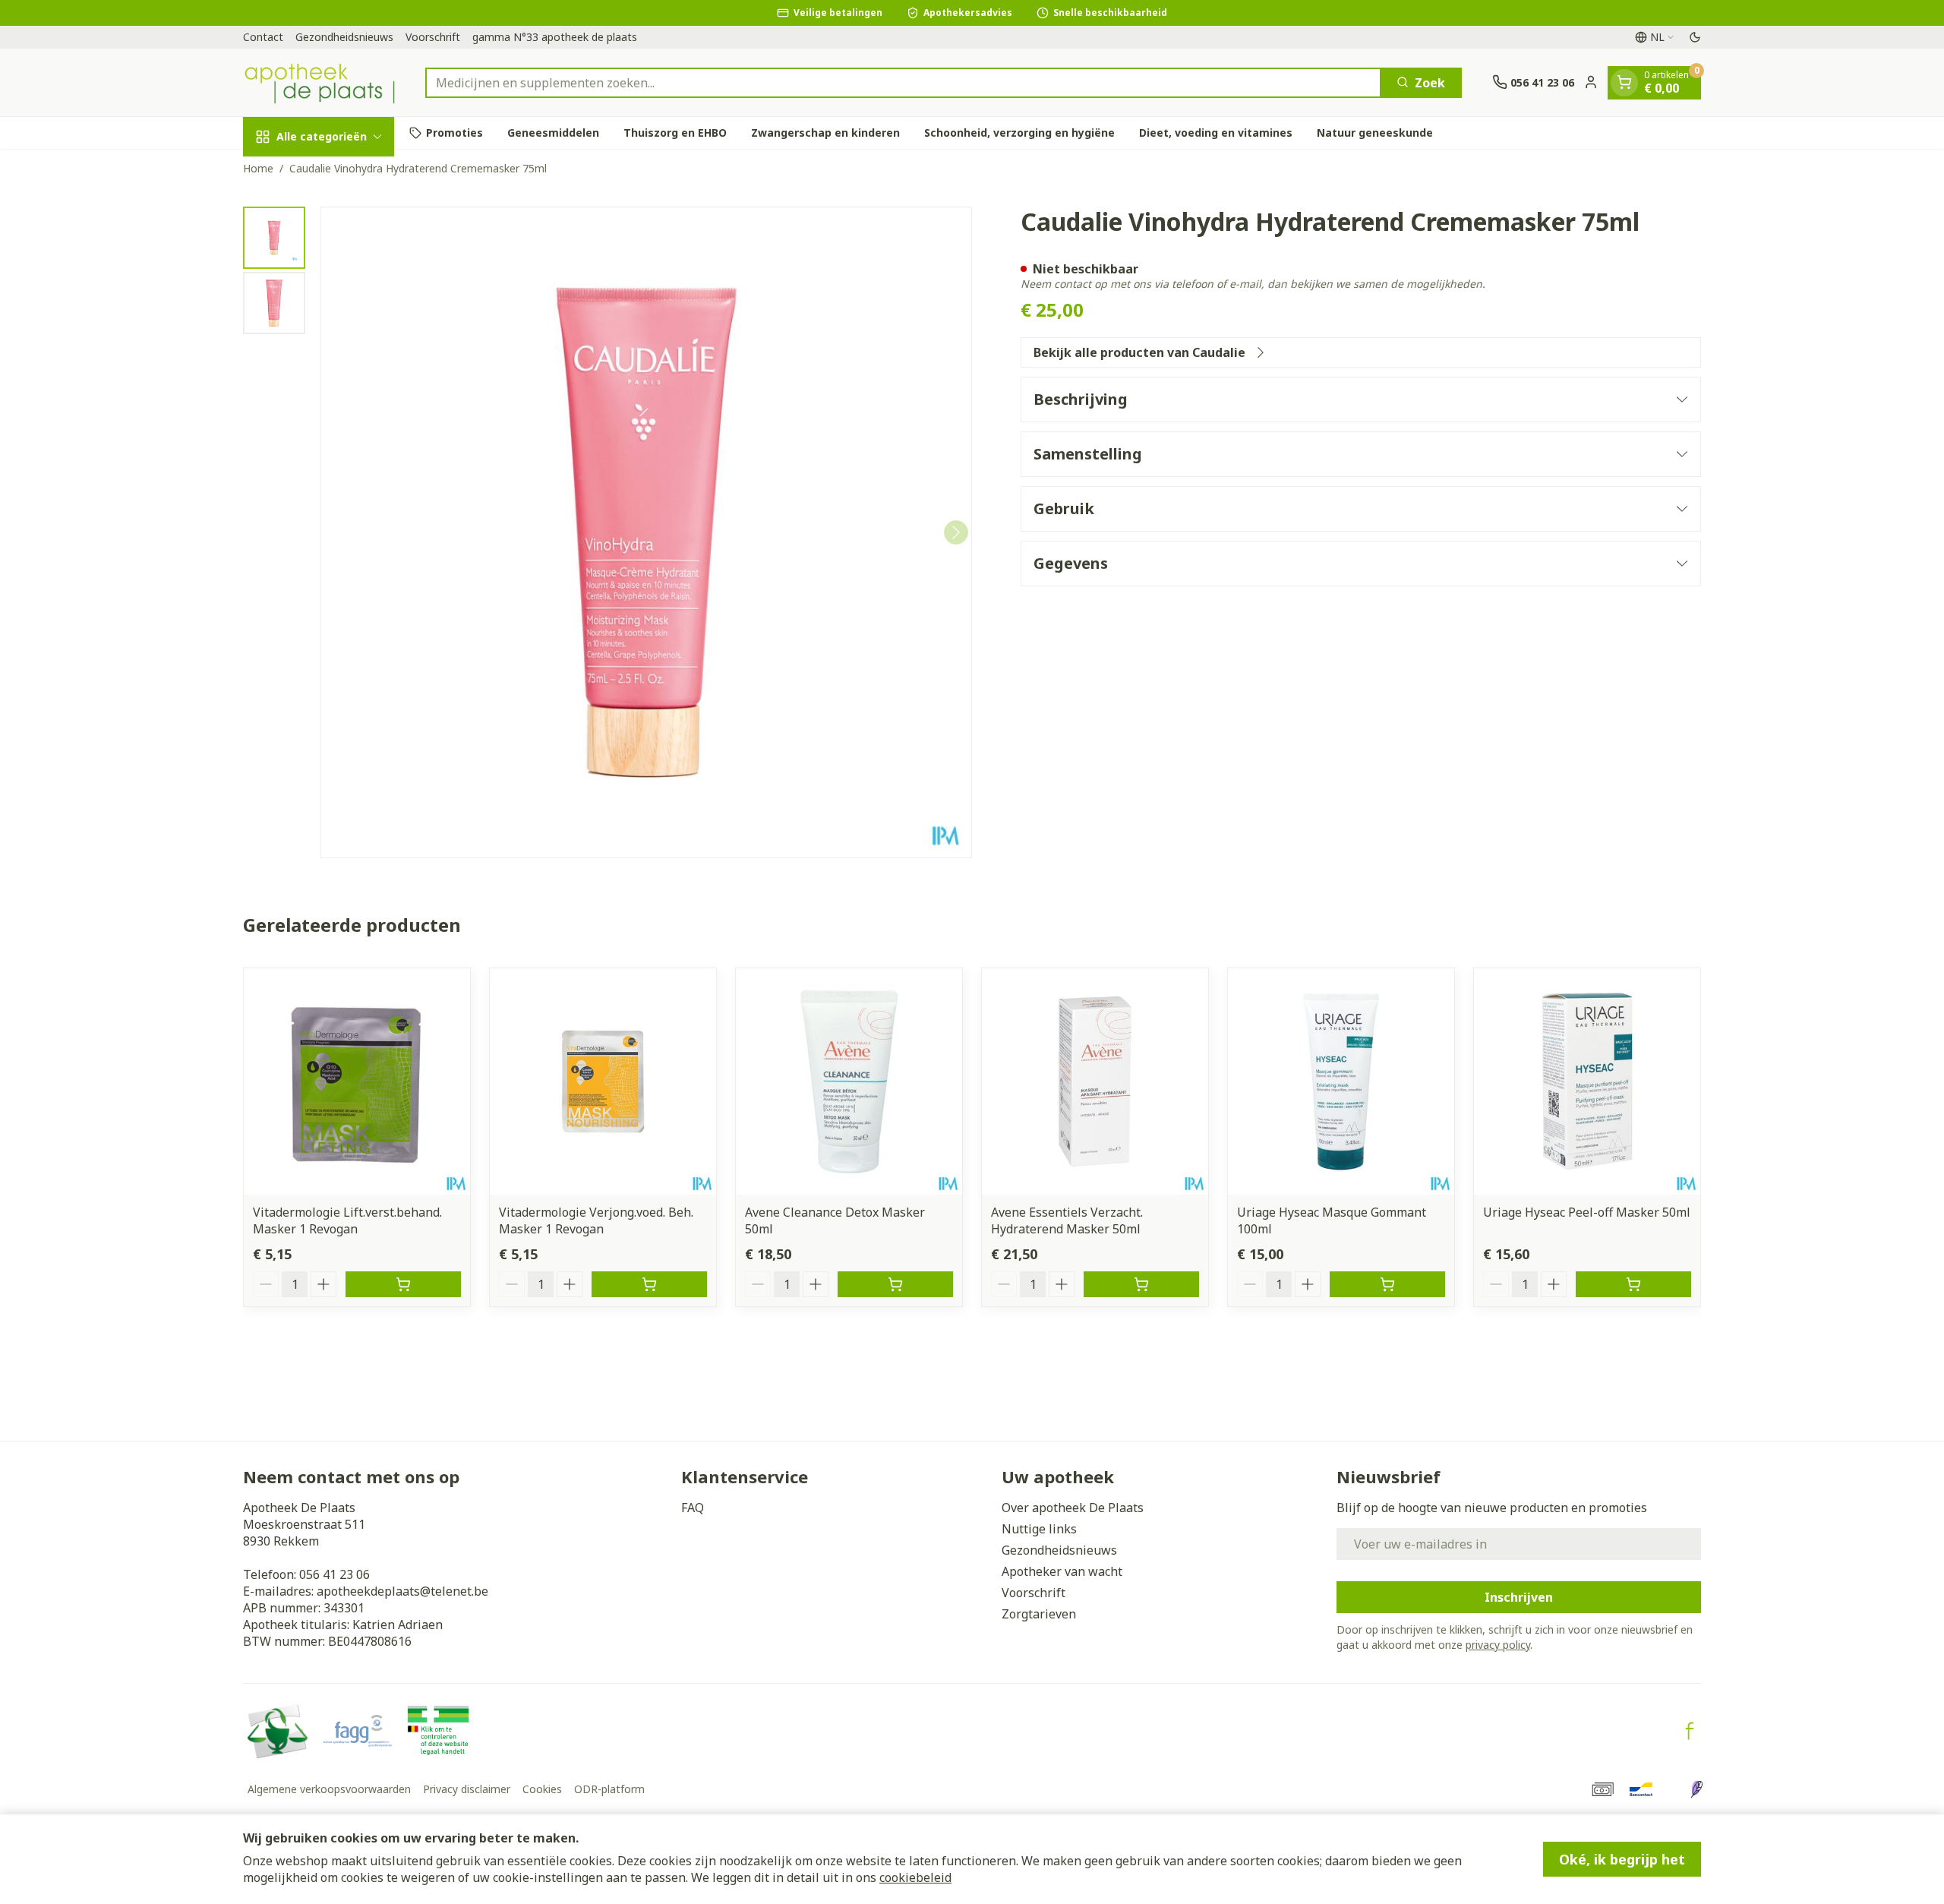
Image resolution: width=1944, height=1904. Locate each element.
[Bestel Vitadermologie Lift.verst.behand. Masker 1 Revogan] (403, 1284)
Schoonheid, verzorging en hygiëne (1019, 133)
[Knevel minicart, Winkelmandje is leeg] (1624, 82)
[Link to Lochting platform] (1696, 1789)
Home (258, 168)
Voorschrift (433, 37)
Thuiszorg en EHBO (675, 133)
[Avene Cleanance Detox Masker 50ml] (849, 1081)
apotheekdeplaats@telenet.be (402, 1591)
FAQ (693, 1508)
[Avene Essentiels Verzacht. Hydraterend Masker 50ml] (1095, 1081)
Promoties (454, 133)
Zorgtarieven (1039, 1614)
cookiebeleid (915, 1877)
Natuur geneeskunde (1375, 133)
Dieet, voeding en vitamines (1216, 133)
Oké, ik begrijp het (1622, 1859)
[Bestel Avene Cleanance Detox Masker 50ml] (895, 1284)
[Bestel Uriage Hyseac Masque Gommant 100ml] (1387, 1284)
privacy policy (1498, 1645)
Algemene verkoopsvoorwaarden (329, 1789)
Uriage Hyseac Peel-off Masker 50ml (1587, 1212)
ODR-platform (609, 1789)
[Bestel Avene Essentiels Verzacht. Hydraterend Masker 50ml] (1141, 1284)
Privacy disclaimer (467, 1789)
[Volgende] (956, 532)
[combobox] (903, 82)
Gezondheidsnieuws (344, 37)
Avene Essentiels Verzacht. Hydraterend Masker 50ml (1067, 1220)
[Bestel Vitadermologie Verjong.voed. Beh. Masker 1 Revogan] (649, 1284)
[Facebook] (1690, 1731)
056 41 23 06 (335, 1574)
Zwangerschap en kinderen (825, 133)
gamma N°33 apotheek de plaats (555, 37)
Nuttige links (1039, 1529)
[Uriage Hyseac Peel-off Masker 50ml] (1587, 1081)
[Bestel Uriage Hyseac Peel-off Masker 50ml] (1633, 1284)
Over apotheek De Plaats (1073, 1508)
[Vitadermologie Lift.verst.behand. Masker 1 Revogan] (357, 1081)
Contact (263, 37)
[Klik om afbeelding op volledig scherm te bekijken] (646, 532)
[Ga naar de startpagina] (319, 82)
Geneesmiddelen (553, 133)
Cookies (542, 1789)
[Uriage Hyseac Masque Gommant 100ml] (1341, 1081)
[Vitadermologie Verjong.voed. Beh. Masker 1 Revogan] (603, 1081)
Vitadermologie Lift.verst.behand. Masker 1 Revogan (347, 1220)
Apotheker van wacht (1062, 1571)
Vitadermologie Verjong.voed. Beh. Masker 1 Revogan (596, 1220)
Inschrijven (1519, 1597)
